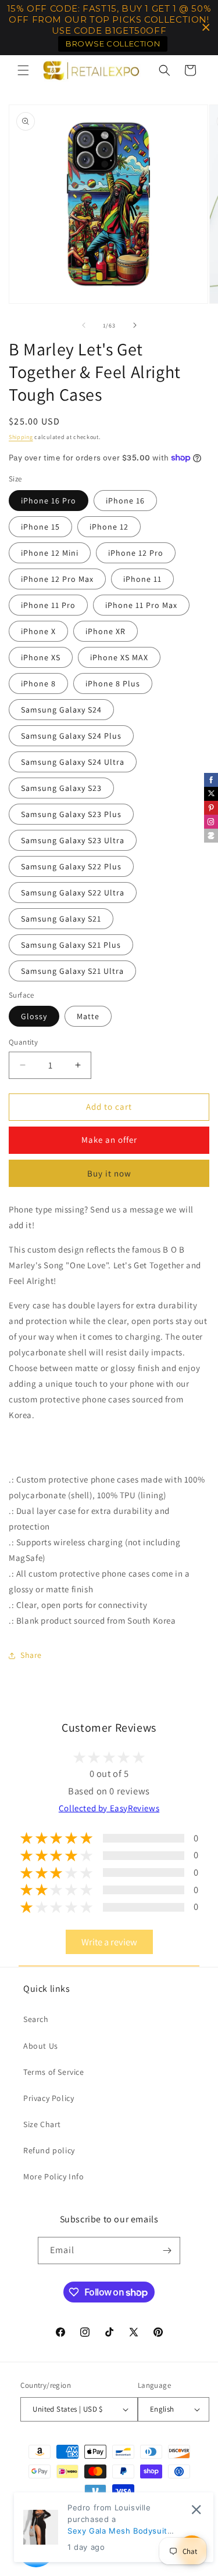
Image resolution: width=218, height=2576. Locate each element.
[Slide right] (135, 325)
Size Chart (42, 2124)
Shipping (21, 437)
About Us (41, 2046)
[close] (196, 2510)
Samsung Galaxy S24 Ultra (73, 762)
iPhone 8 (38, 683)
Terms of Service (54, 2072)
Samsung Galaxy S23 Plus (71, 814)
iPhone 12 (109, 527)
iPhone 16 (125, 501)
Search (36, 2019)
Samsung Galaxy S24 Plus (71, 736)
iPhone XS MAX (119, 657)
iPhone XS (41, 657)
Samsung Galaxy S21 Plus (71, 945)
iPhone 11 (142, 579)
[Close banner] (206, 28)
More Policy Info (54, 2176)
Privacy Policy (49, 2098)
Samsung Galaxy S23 (61, 788)
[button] (23, 70)
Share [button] (31, 1655)
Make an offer (109, 1140)
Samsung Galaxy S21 (61, 919)
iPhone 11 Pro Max (141, 605)
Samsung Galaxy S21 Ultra (72, 971)
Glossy (34, 1016)
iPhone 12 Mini (50, 553)
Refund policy (49, 2150)
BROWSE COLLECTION (113, 44)
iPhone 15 (40, 527)
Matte (88, 1016)
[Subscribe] (167, 2251)
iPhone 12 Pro (136, 553)
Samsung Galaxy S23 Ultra (73, 840)
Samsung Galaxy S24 (61, 710)
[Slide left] (84, 325)
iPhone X (38, 631)
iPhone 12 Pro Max (57, 579)
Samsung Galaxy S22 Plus (71, 866)
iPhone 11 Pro (48, 605)
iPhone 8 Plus (113, 683)
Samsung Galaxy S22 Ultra (73, 893)
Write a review (109, 1942)
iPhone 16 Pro (49, 501)
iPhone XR (106, 631)
